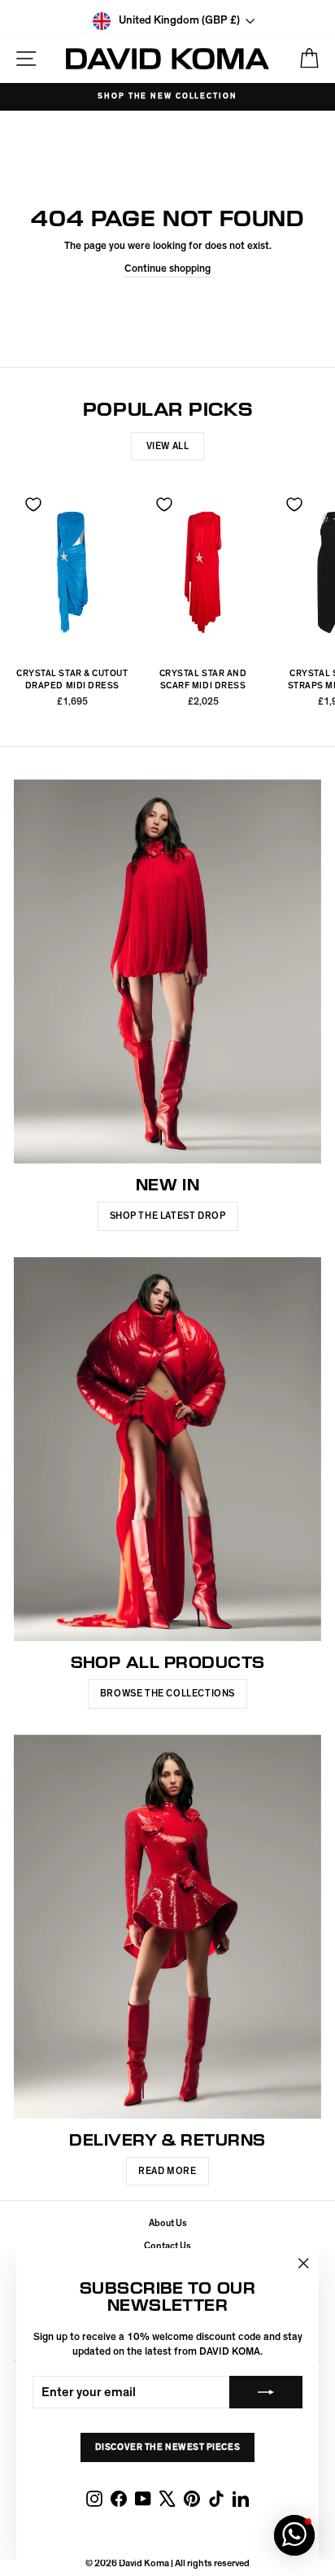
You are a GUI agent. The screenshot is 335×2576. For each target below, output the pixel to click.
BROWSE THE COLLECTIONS (167, 1693)
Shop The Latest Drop (168, 1216)
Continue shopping (167, 269)
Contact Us (167, 2246)
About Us (168, 2223)
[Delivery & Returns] (167, 1927)
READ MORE (167, 2171)
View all (168, 446)
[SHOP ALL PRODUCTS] (167, 1450)
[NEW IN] (167, 972)
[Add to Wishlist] (33, 504)
